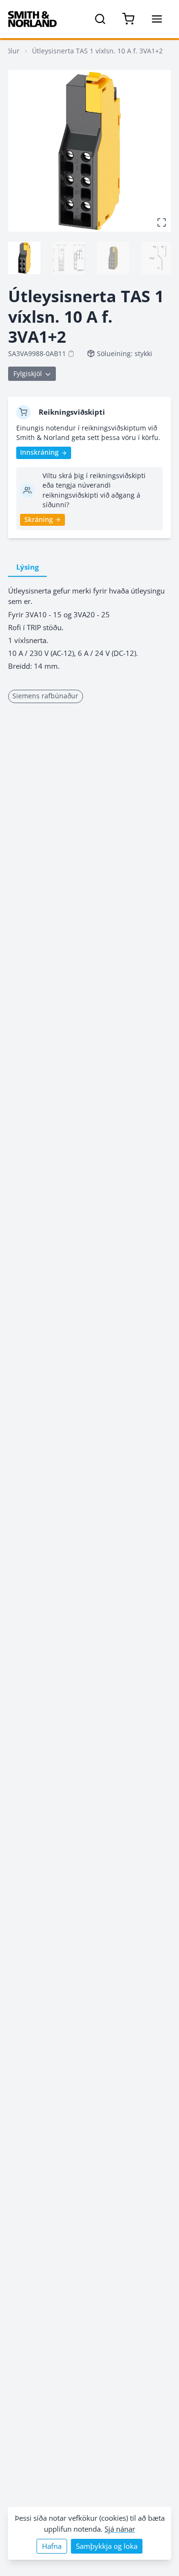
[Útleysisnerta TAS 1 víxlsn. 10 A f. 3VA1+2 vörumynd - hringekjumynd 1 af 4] (24, 258)
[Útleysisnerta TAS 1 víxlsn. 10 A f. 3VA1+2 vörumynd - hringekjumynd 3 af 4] (113, 258)
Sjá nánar (120, 2529)
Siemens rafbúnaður (45, 696)
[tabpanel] (89, 629)
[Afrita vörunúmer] (71, 354)
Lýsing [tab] (27, 567)
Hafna (52, 2546)
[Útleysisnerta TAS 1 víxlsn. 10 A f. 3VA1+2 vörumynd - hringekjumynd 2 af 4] (69, 258)
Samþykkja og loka (107, 2546)
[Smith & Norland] (32, 19)
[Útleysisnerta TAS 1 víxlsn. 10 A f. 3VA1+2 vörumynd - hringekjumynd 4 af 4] (158, 258)
